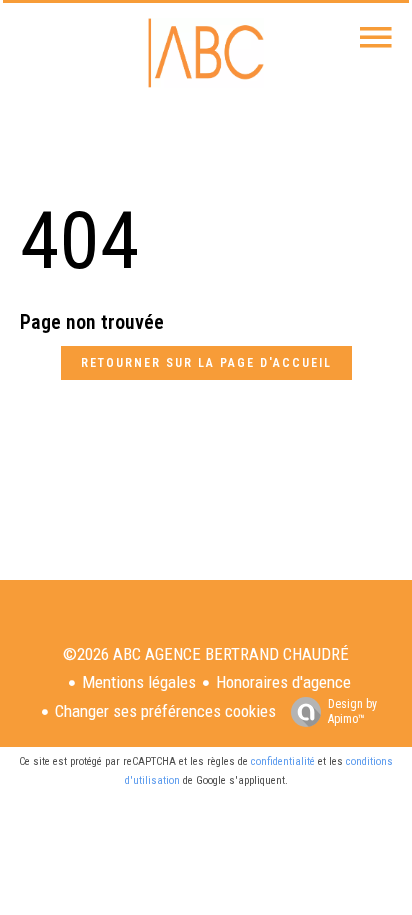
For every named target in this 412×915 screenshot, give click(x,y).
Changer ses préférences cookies (165, 711)
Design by (352, 711)
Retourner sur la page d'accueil (206, 363)
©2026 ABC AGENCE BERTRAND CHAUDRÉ (206, 654)
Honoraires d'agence (283, 682)
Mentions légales (139, 682)
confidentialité (283, 761)
